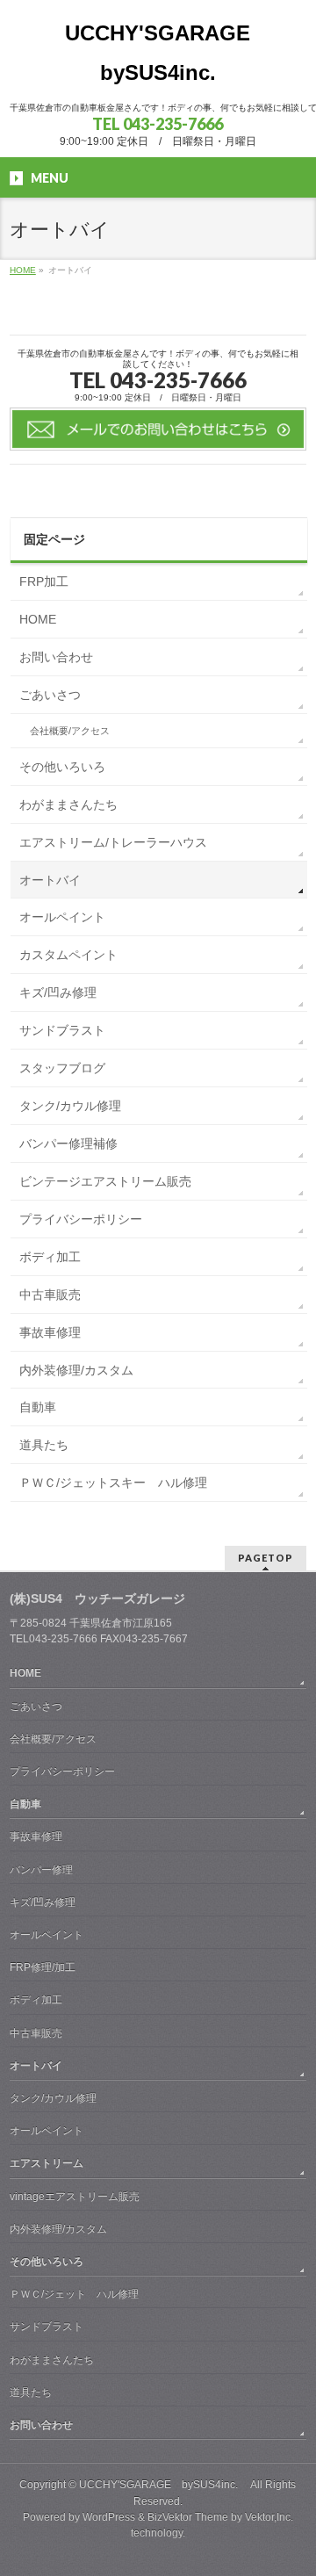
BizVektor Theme (188, 2517)
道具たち (44, 1445)
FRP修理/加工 (43, 1967)
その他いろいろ (62, 767)
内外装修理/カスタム (76, 1370)
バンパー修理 (41, 1870)
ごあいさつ (50, 695)
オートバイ (50, 880)
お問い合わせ (56, 657)
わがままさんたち (68, 805)
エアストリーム (47, 2163)
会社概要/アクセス (70, 731)
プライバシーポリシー (81, 1219)
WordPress (109, 2517)
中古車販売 (50, 1295)
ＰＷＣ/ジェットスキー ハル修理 (113, 1483)
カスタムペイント (68, 955)
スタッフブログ (62, 1068)
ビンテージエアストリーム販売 (105, 1181)
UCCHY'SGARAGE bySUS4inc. (164, 2485)
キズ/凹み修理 (58, 992)
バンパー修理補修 (68, 1144)
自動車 (38, 1407)
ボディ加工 (50, 1257)
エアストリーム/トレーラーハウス (113, 842)
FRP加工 (44, 581)
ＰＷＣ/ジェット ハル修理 (74, 2294)
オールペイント (62, 917)
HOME (23, 270)
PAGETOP (266, 1558)
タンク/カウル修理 (70, 1106)
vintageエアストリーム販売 (75, 2197)
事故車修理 (50, 1332)
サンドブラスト (62, 1030)
